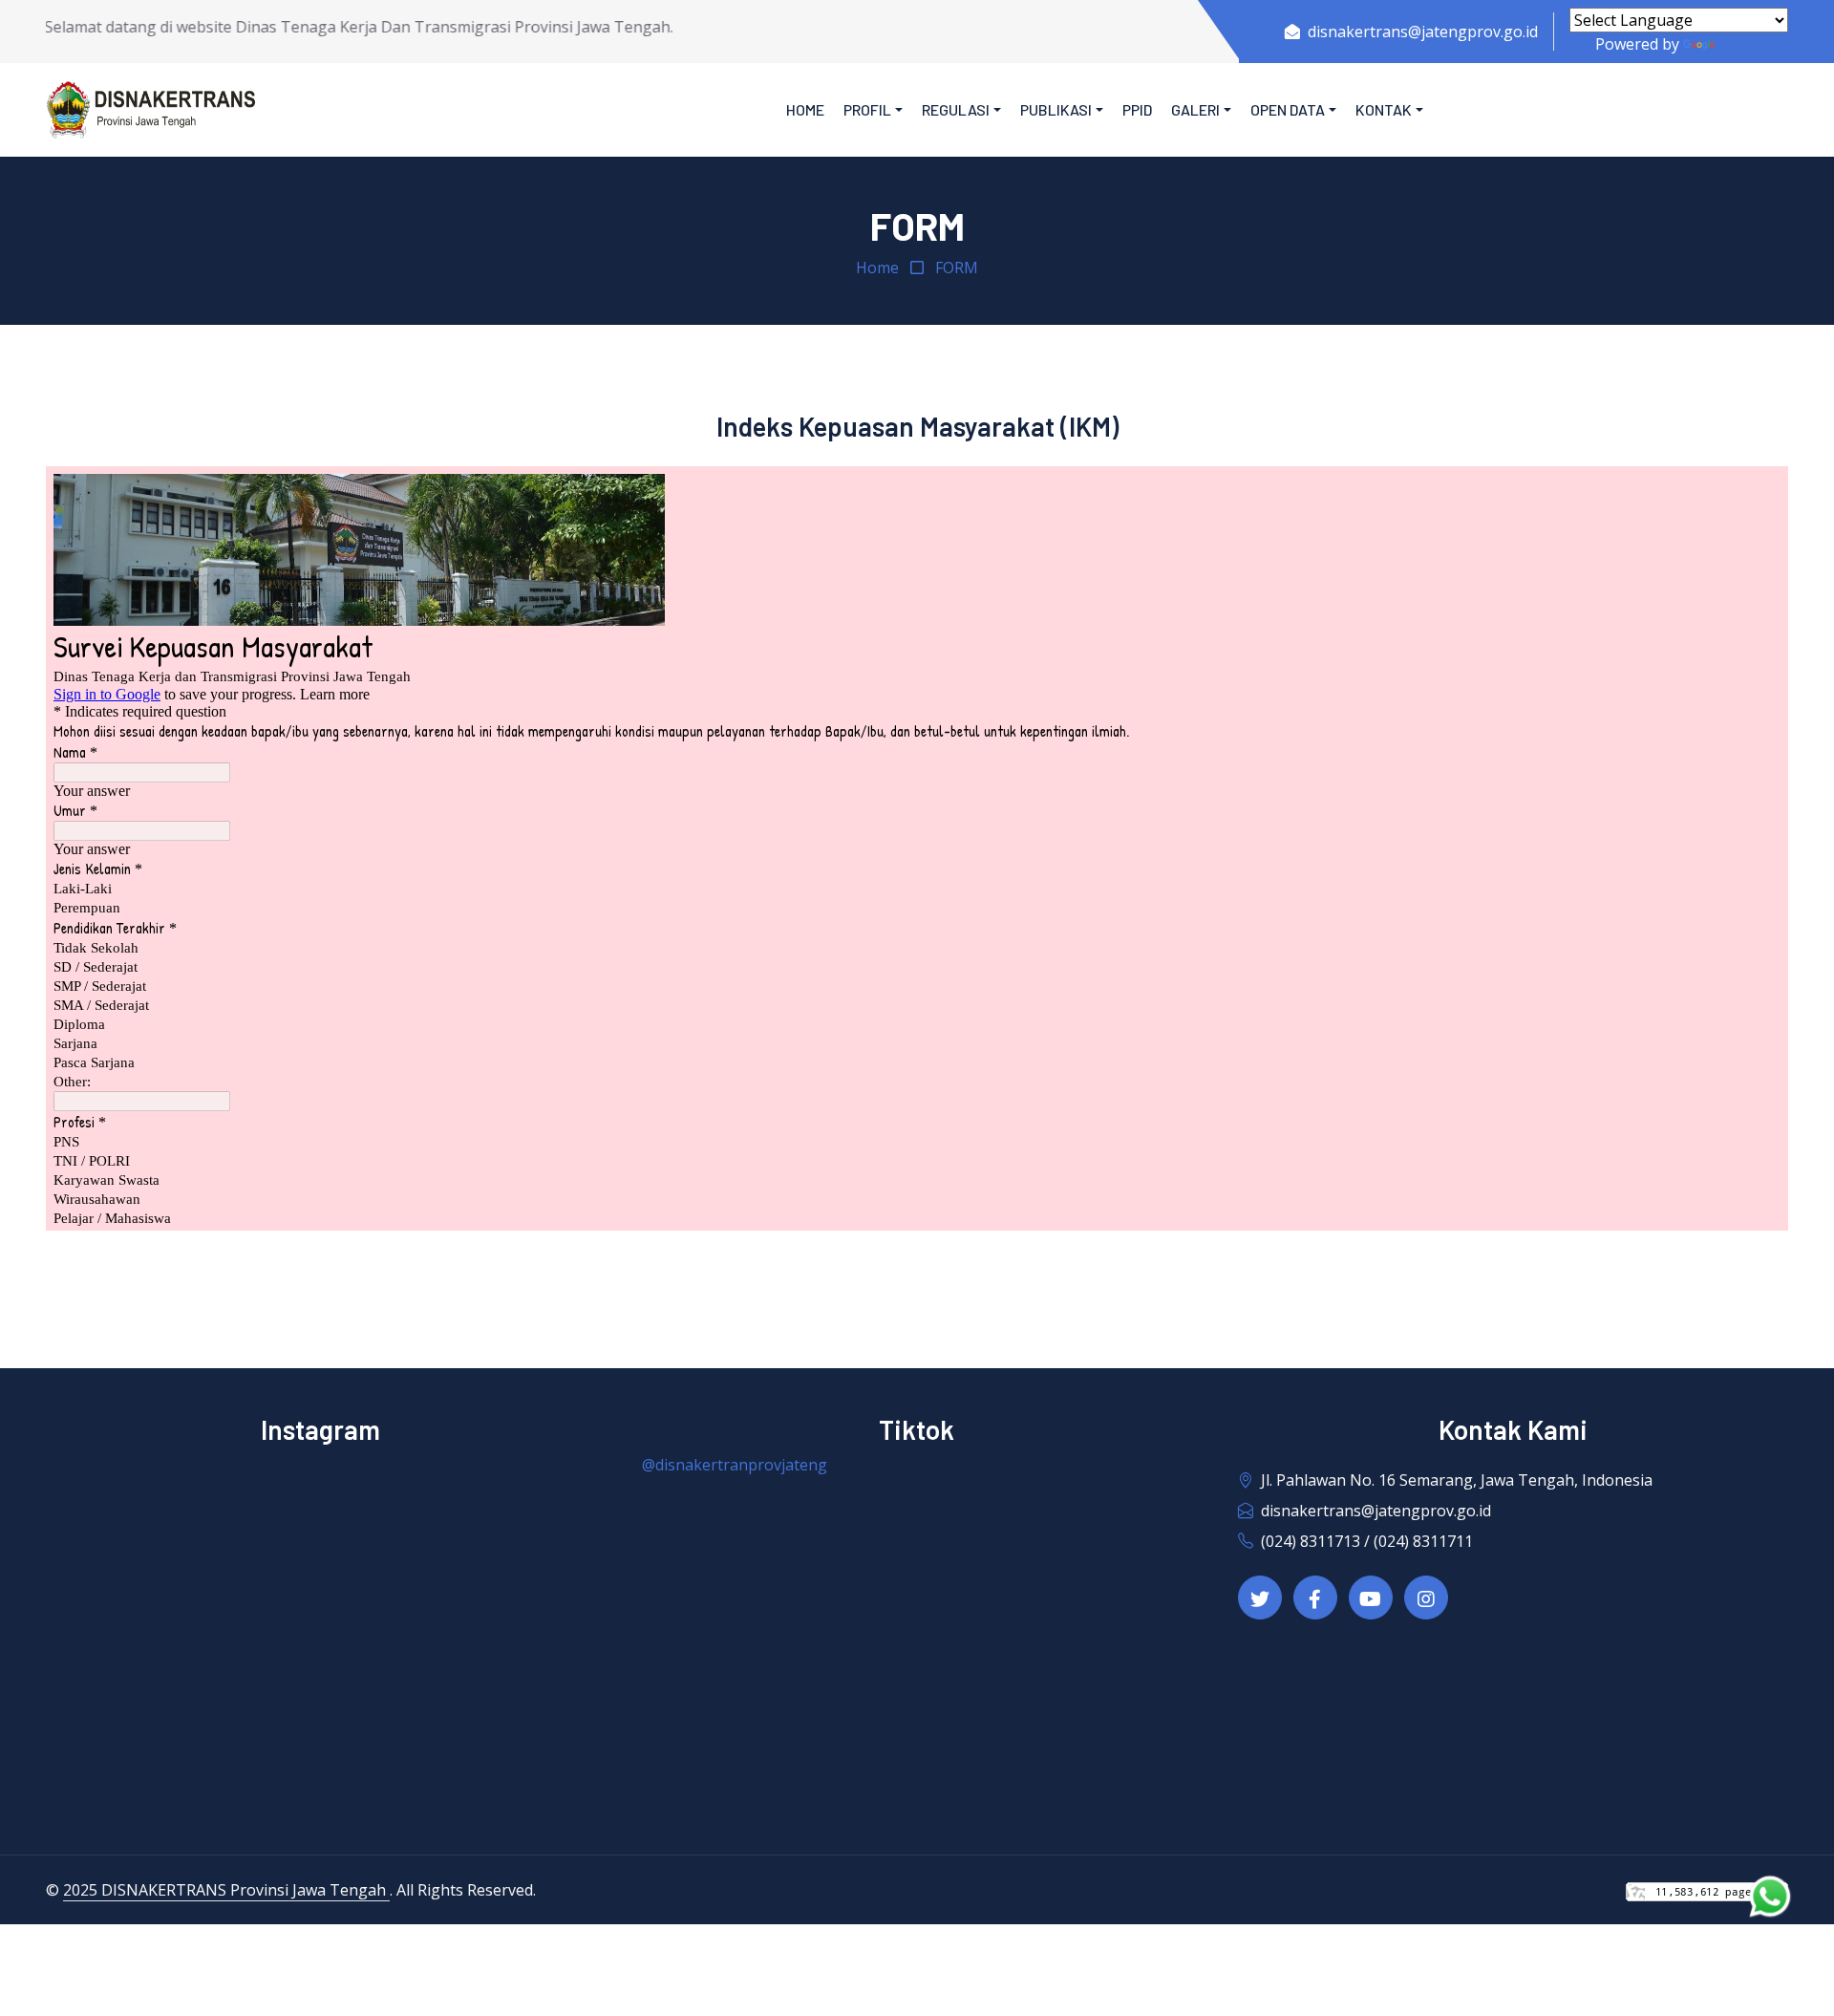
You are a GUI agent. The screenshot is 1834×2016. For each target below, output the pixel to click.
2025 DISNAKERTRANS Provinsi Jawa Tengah (226, 1890)
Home (805, 109)
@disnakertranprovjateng (735, 1465)
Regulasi (956, 109)
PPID (1137, 109)
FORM (957, 268)
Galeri (1195, 109)
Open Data (1288, 109)
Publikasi (1056, 109)
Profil (867, 109)
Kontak (1384, 109)
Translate (1753, 44)
